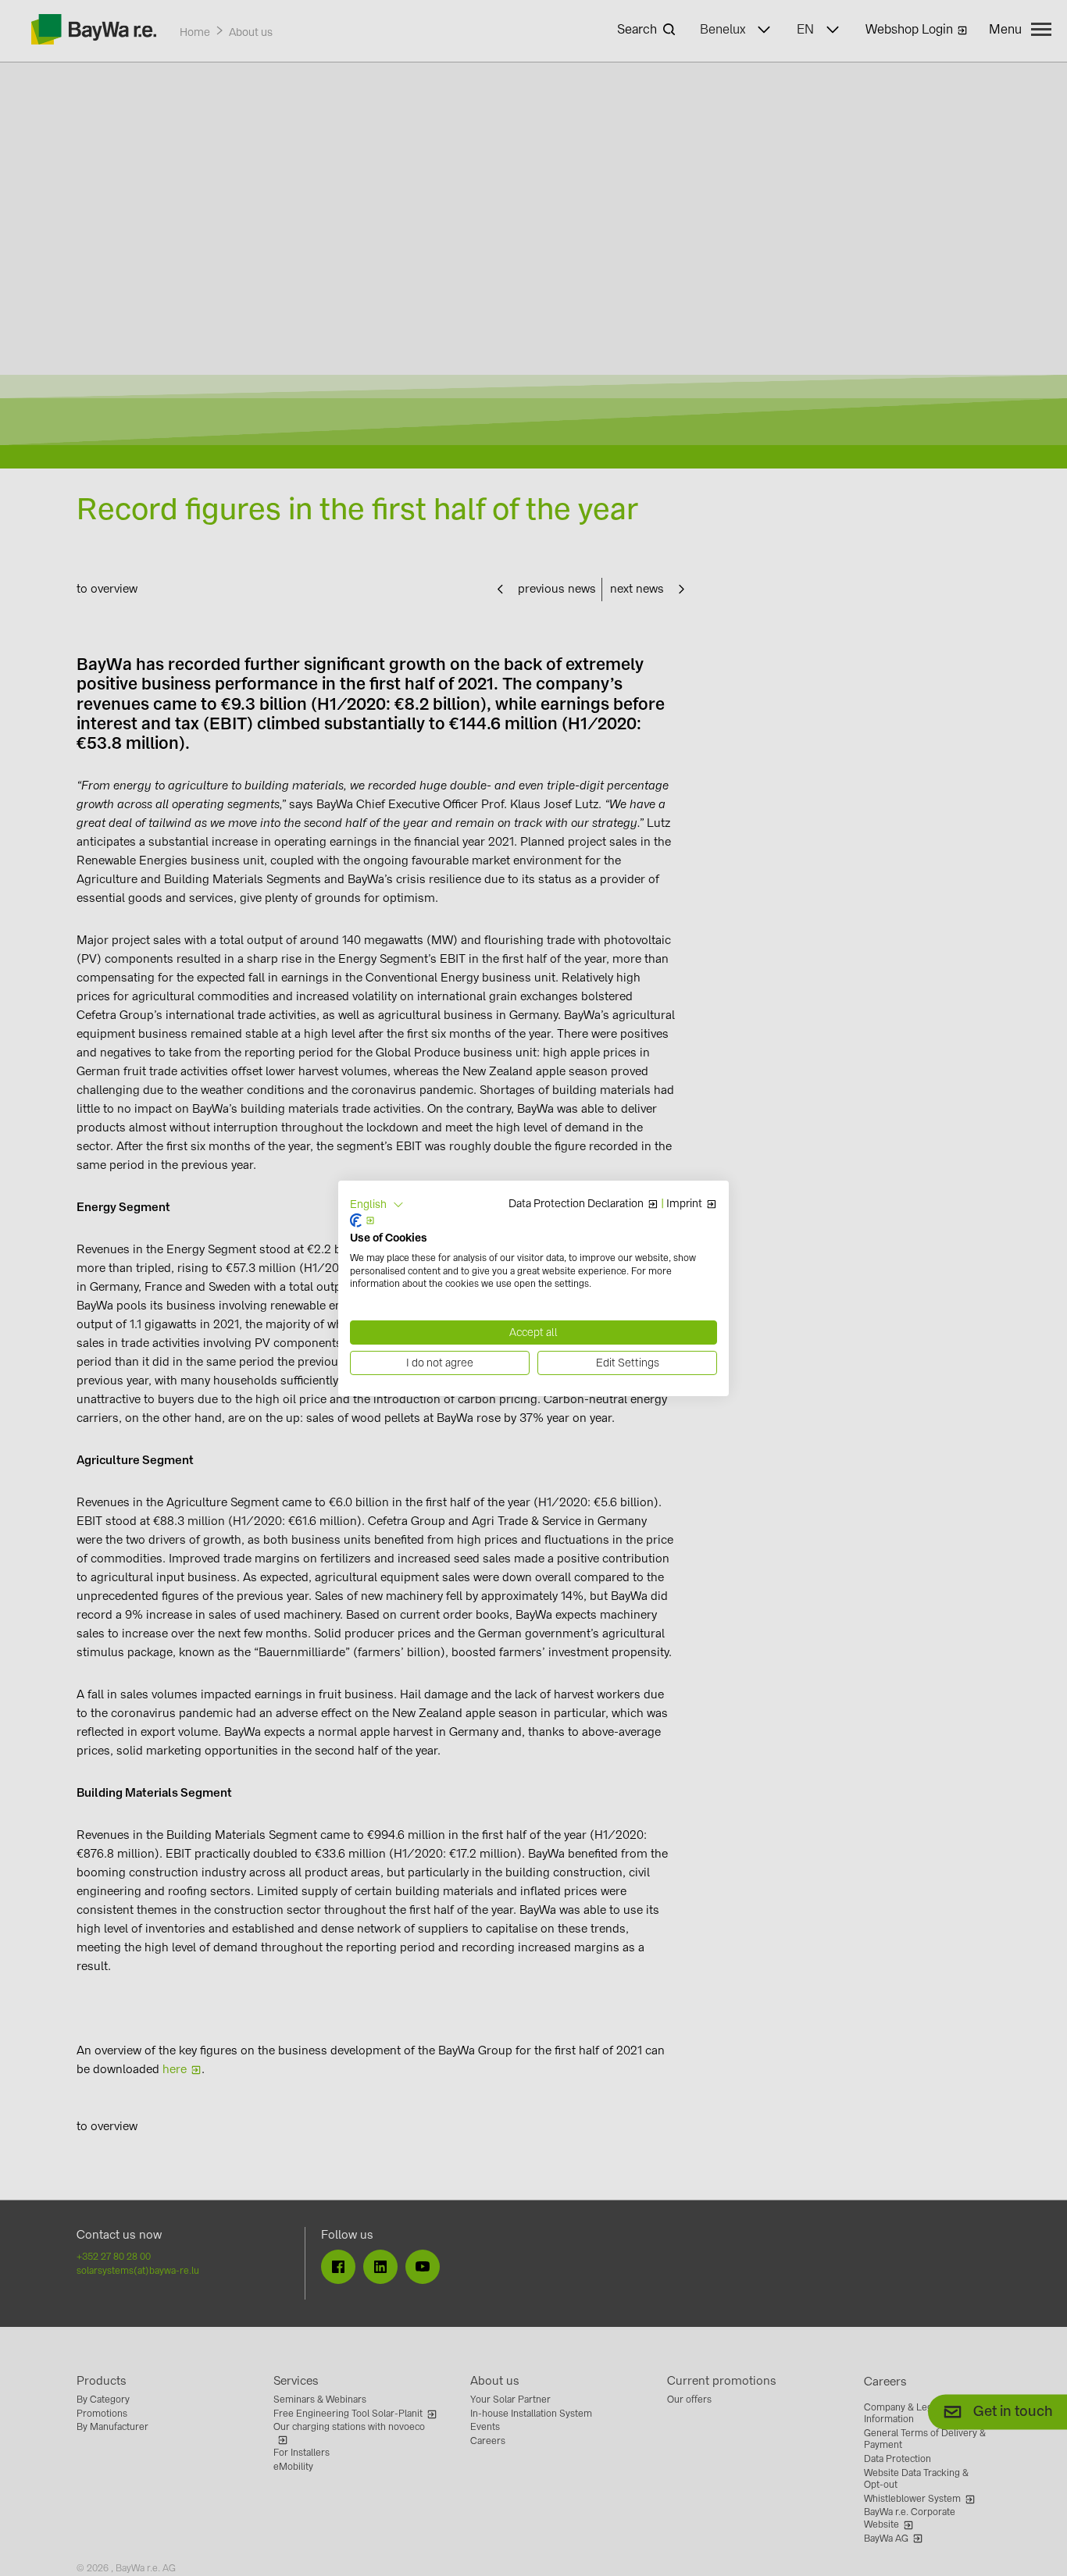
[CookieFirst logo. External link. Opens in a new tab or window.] (362, 1220)
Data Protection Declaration (576, 1204)
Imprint (684, 1204)
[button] (377, 1204)
